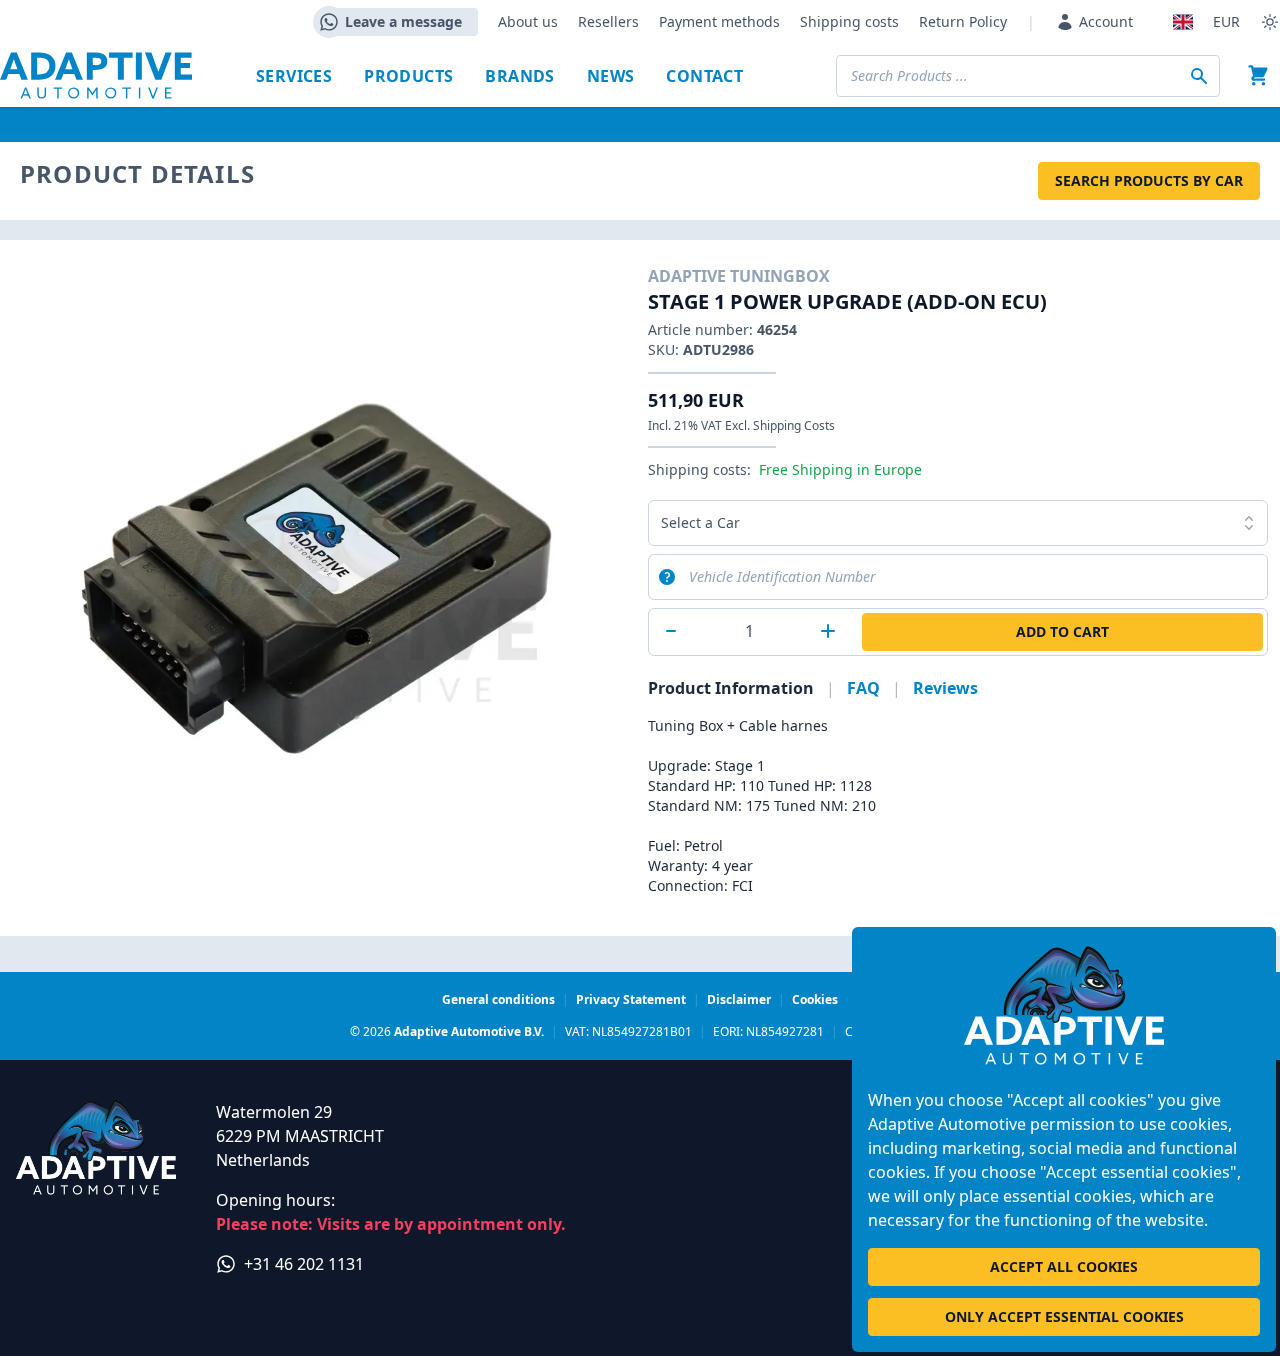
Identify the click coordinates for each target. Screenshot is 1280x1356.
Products (408, 76)
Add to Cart (1062, 631)
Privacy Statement (631, 999)
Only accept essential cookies (1064, 1316)
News (611, 76)
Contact (704, 76)
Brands (519, 76)
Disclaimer (739, 999)
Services (294, 76)
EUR (1226, 21)
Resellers (608, 21)
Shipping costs (849, 21)
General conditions (498, 999)
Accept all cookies (1064, 1266)
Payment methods (719, 21)
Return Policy (963, 21)
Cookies (815, 999)
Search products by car (1149, 180)
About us (528, 21)
